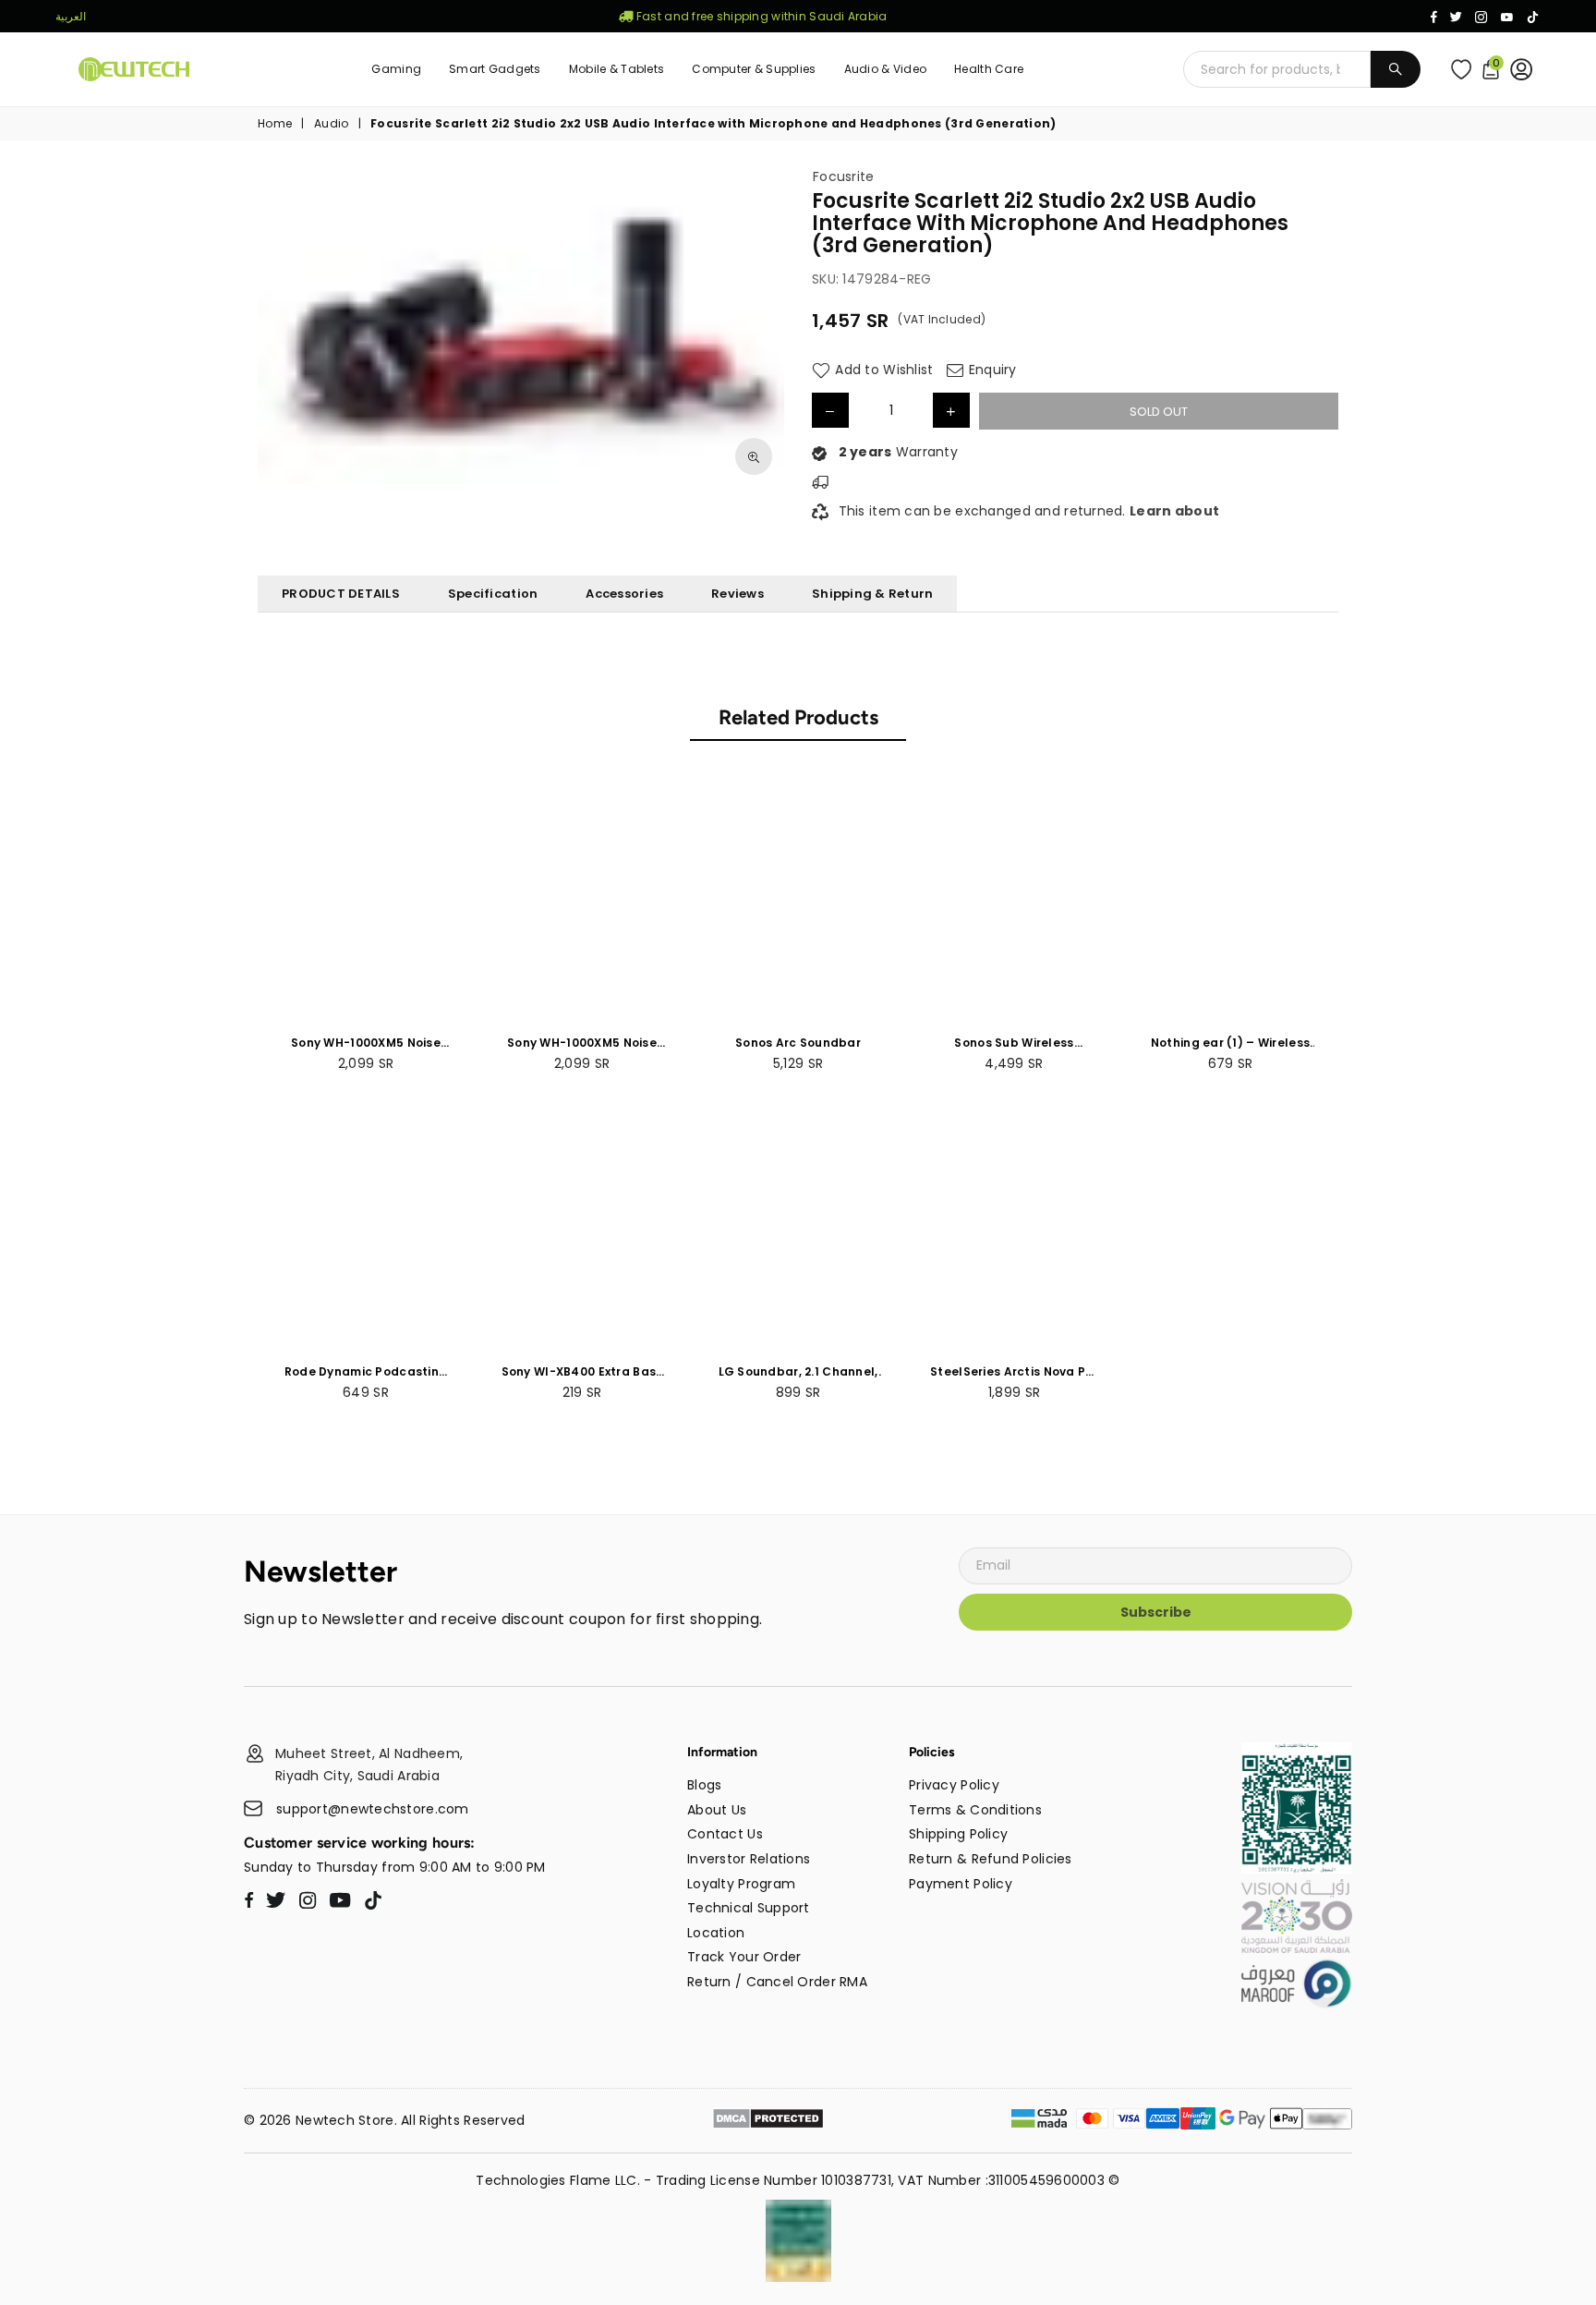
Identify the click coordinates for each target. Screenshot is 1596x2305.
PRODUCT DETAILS (341, 594)
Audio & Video (886, 69)
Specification (493, 594)
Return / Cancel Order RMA (777, 1982)
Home (275, 124)
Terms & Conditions (975, 1810)
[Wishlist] (1465, 69)
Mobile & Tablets (617, 69)
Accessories (624, 594)
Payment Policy (961, 1884)
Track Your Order (744, 1957)
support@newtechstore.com (373, 1809)
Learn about (1174, 511)
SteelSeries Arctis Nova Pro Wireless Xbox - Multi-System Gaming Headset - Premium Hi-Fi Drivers (1014, 1372)
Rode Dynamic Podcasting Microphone (366, 1372)
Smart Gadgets (495, 69)
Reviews (738, 594)
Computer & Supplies (754, 69)
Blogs (704, 1785)
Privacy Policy (954, 1785)
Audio (331, 124)
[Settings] (1525, 69)
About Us (717, 1810)
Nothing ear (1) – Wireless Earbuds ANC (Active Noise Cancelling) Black (1230, 1043)
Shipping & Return (872, 594)
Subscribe (1156, 1612)
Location (716, 1933)
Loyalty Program (741, 1884)
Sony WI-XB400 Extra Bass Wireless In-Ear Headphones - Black (582, 1372)
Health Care (989, 69)
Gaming (396, 69)
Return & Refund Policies (991, 1859)
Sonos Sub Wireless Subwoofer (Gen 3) (1014, 1043)
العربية (71, 16)
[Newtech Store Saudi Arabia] (1297, 1869)
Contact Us (725, 1834)
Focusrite (844, 177)
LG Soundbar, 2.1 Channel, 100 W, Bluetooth (798, 1372)
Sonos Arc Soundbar (798, 1043)
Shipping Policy (958, 1834)
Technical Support (749, 1908)
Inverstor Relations (749, 1859)
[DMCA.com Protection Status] (768, 2121)
